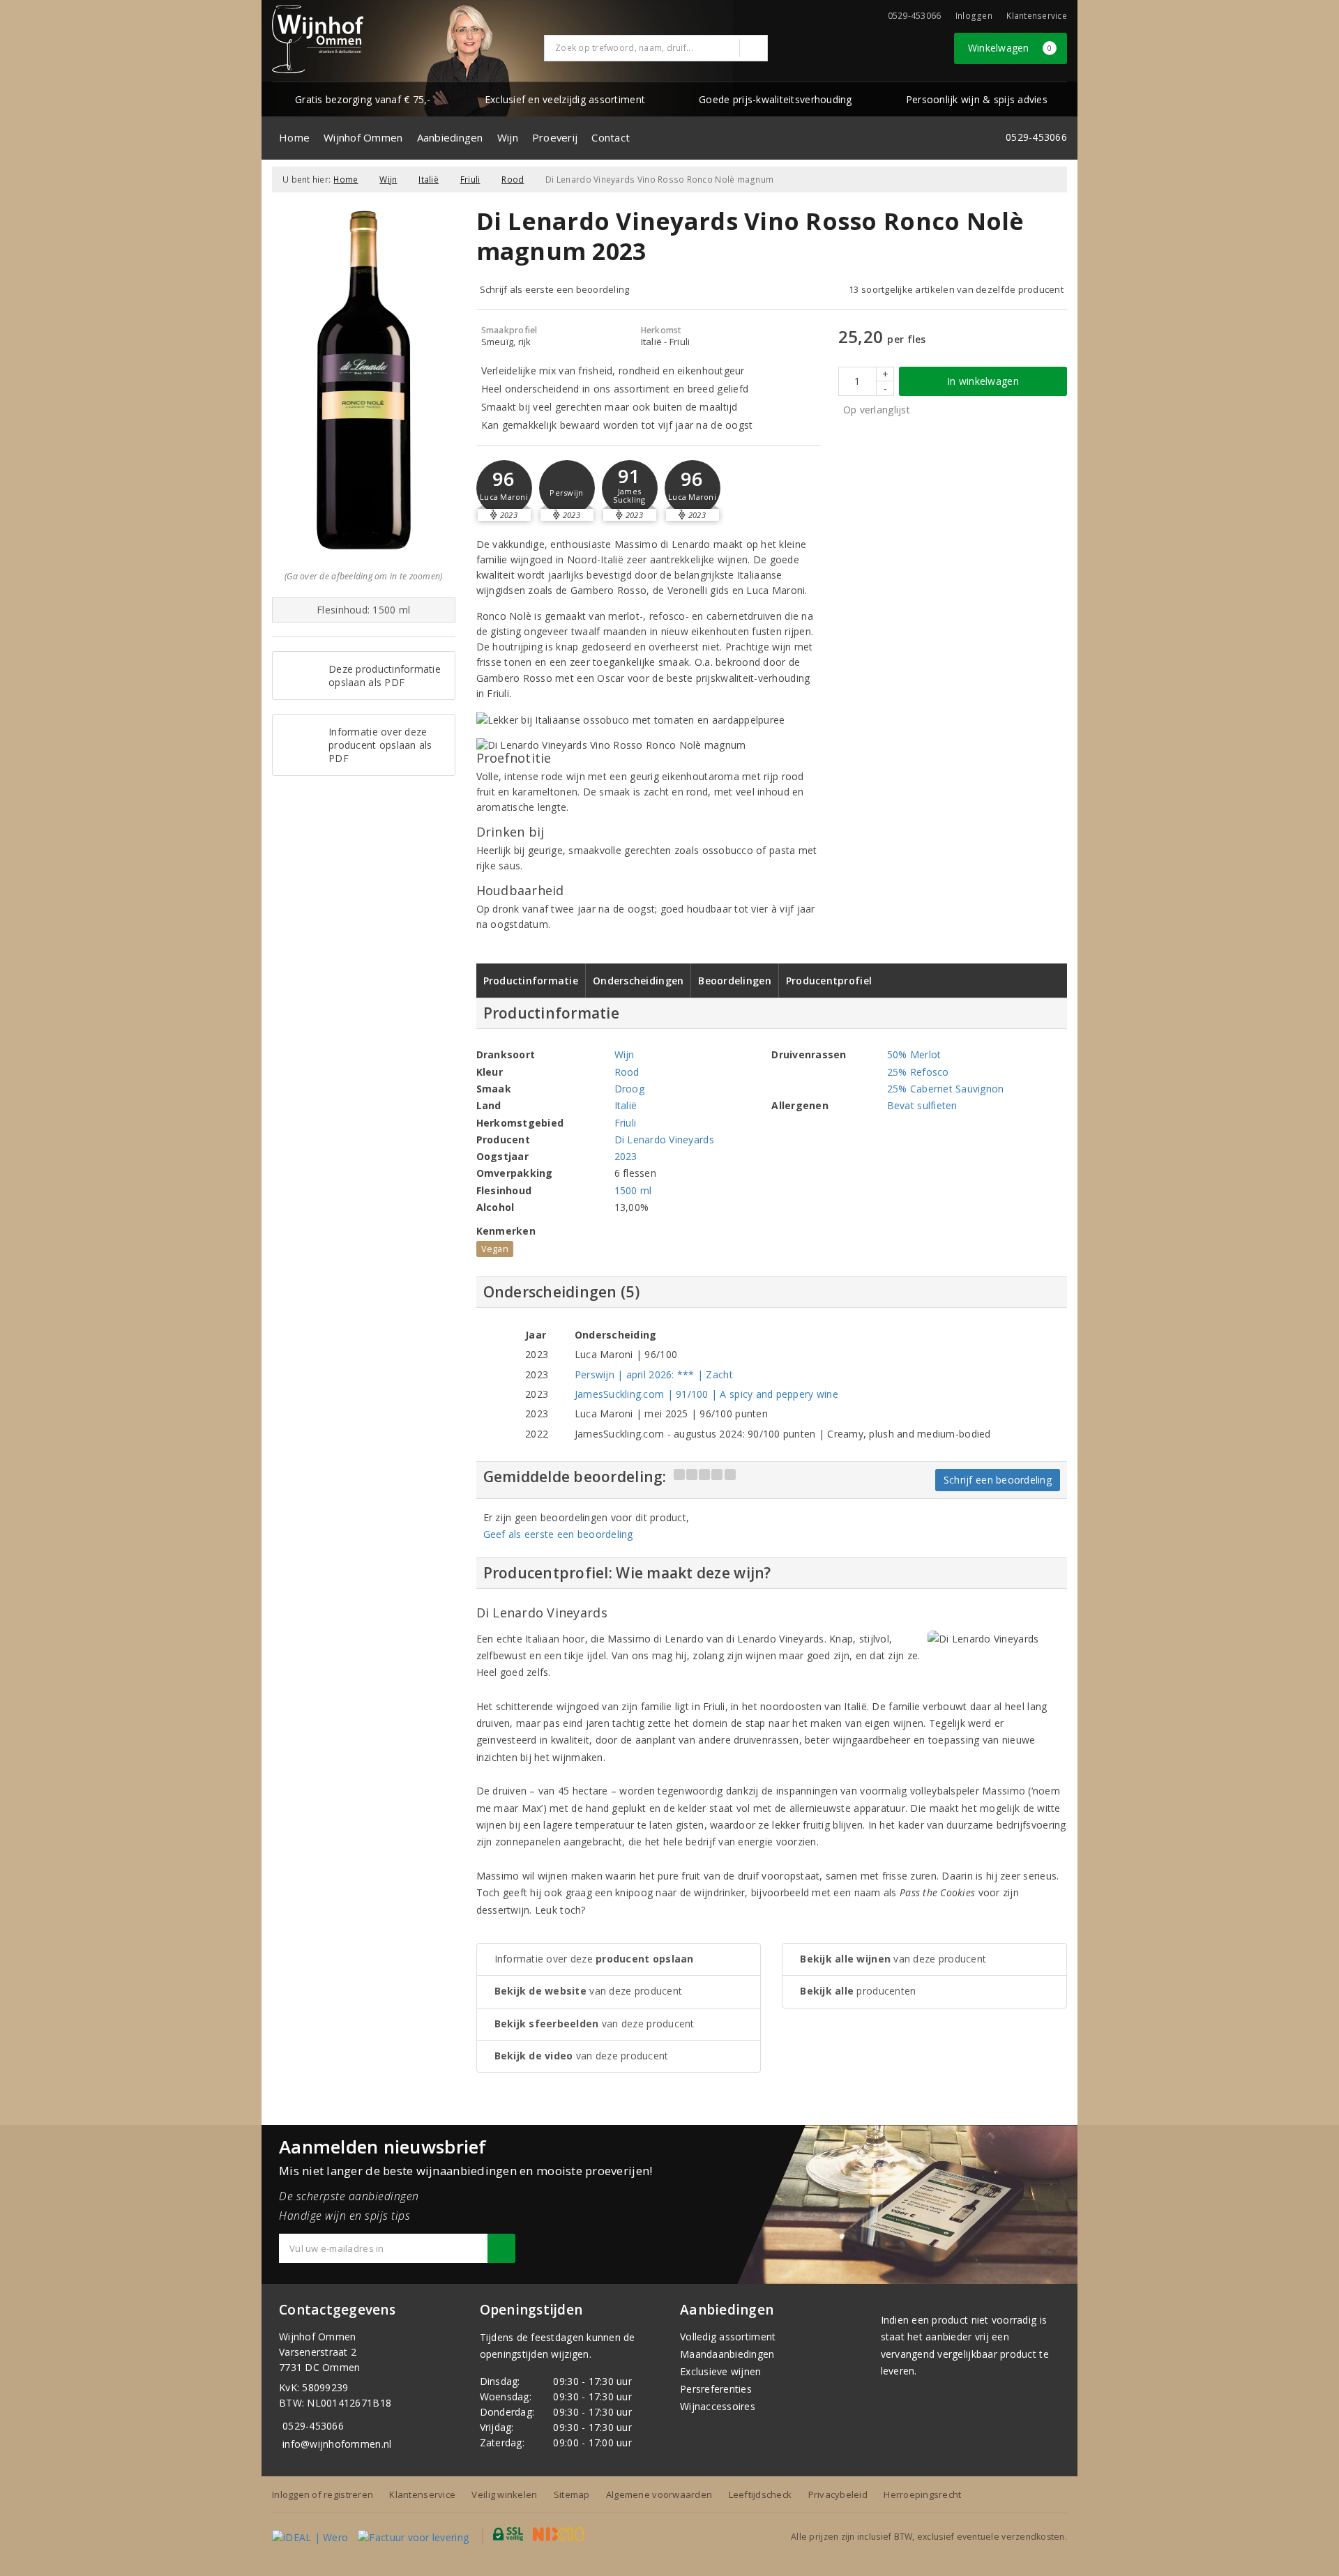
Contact (611, 137)
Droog (629, 1089)
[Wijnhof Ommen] (318, 39)
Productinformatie (531, 981)
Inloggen (974, 16)
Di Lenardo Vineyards (664, 1140)
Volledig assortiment (728, 2337)
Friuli (470, 180)
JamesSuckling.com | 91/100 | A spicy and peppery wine (706, 1394)
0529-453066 (313, 2426)
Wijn (508, 137)
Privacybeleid (838, 2494)
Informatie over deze (594, 1959)
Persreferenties (716, 2389)
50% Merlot (914, 1054)
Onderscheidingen (638, 981)
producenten (858, 1991)
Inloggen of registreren (323, 2494)
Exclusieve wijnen (721, 2371)
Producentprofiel (829, 981)
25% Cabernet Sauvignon (946, 1089)
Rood (513, 180)
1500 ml (633, 1190)
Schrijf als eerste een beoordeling (555, 289)
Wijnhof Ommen (363, 137)
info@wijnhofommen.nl (337, 2444)
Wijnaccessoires (718, 2406)
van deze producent (589, 1991)
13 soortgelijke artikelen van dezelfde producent (956, 289)
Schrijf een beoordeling (998, 1480)
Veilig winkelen (504, 2494)
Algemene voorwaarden (659, 2494)
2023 (626, 1156)
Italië (429, 180)
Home (294, 137)
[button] (567, 488)
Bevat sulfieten (922, 1105)
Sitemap (572, 2494)
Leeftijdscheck (761, 2494)
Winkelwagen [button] (1010, 48)
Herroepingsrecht (922, 2494)
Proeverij (555, 137)
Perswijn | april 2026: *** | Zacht (654, 1374)
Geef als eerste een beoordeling (558, 1534)
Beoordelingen (734, 981)
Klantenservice (1037, 16)
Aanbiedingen (450, 137)
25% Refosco (918, 1072)
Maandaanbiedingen (727, 2354)
